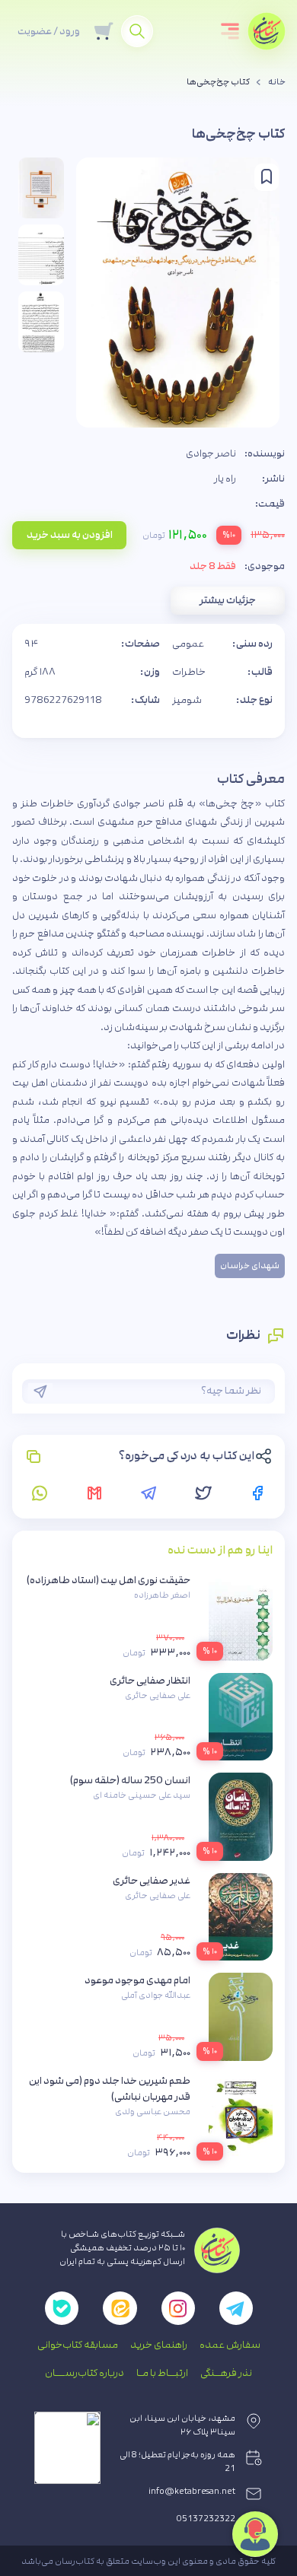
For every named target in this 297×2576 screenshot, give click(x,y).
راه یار (225, 479)
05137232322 (206, 2519)
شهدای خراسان (250, 1266)
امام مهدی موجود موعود (137, 1980)
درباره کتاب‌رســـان (85, 2373)
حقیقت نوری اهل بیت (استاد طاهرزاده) (109, 1580)
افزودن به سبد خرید (70, 535)
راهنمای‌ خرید (159, 2345)
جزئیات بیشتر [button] (228, 600)
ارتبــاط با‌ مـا (162, 2373)
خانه (277, 82)
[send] (40, 1391)
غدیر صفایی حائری (152, 1881)
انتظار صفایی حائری (150, 1681)
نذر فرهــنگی (226, 2373)
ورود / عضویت (49, 31)
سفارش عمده (230, 2345)
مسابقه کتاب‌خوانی (78, 2345)
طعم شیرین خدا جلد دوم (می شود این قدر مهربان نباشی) (110, 2089)
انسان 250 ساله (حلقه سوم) (130, 1780)
